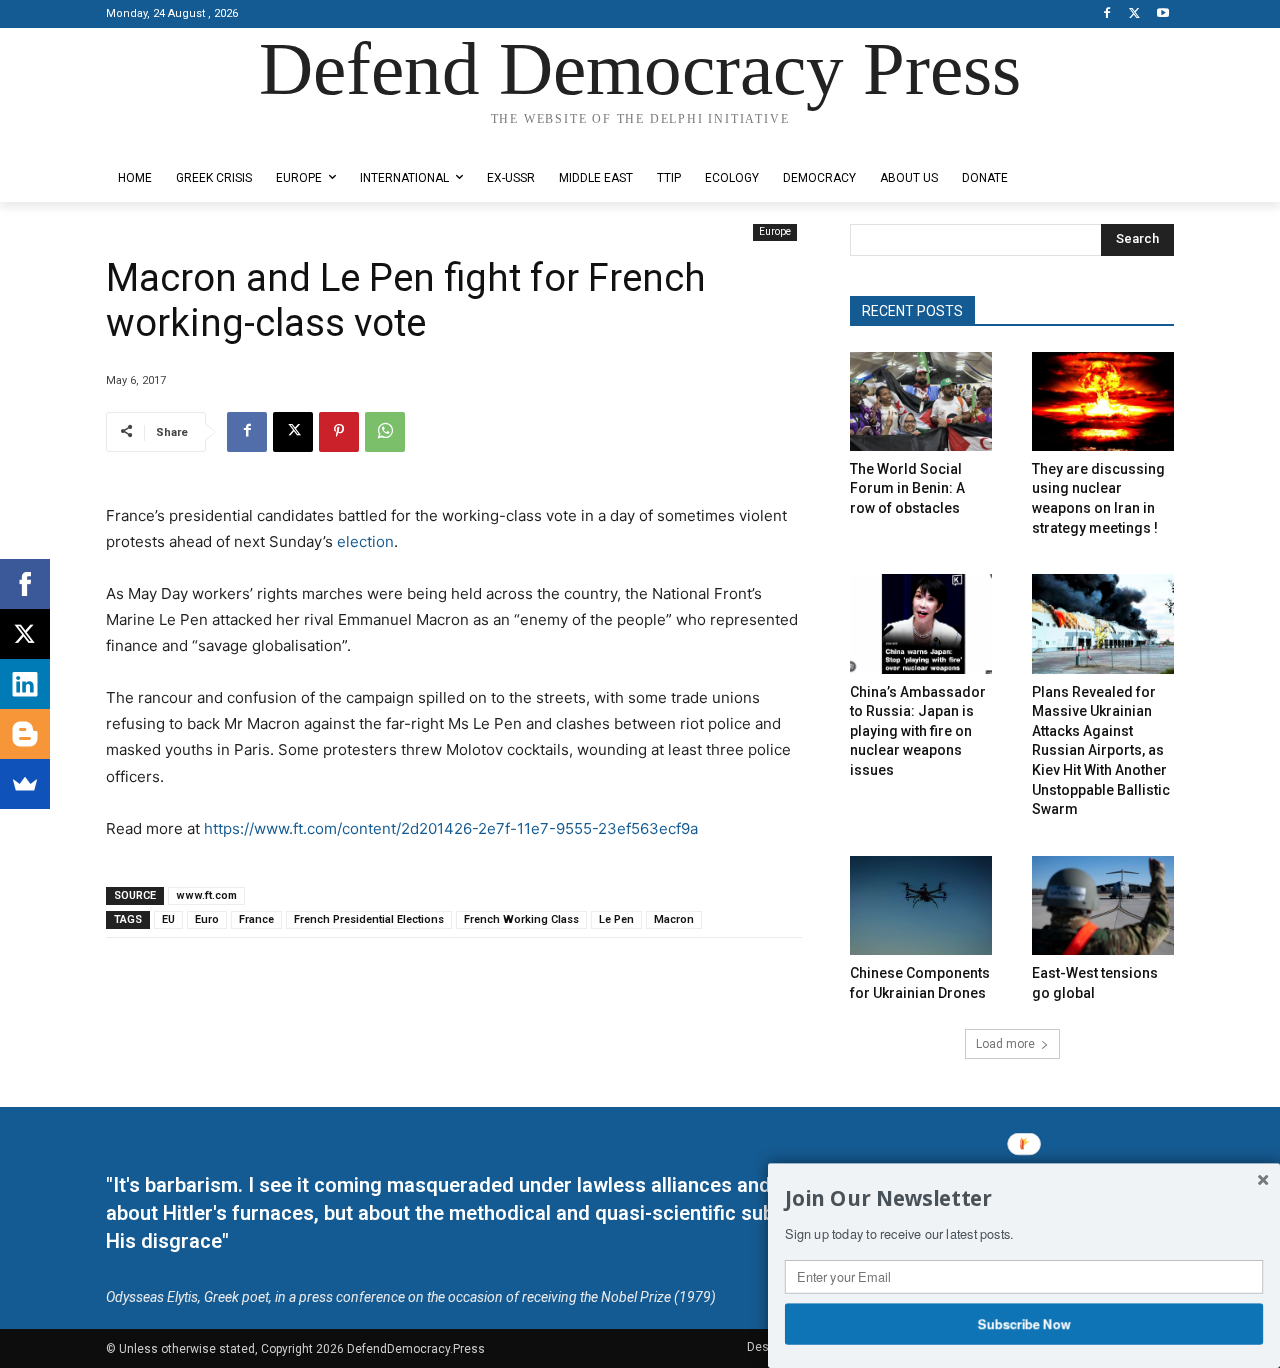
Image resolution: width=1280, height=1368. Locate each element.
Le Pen (616, 919)
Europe (775, 231)
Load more (1005, 1044)
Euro (207, 919)
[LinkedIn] (25, 684)
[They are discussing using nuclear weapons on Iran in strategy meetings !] (1103, 401)
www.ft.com (206, 895)
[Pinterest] (339, 432)
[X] (1134, 14)
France (256, 919)
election (365, 541)
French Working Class (521, 919)
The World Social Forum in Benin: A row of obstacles (907, 488)
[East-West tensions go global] (1103, 905)
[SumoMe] (25, 784)
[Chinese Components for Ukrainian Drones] (921, 905)
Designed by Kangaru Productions (184, 138)
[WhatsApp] (385, 432)
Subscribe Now (1024, 1323)
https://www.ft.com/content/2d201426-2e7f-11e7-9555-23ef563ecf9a (451, 828)
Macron (674, 919)
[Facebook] (1107, 14)
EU (168, 919)
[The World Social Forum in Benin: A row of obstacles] (921, 401)
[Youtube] (1162, 14)
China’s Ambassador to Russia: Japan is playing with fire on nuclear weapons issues (918, 731)
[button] (1024, 1199)
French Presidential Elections (369, 919)
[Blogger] (25, 734)
